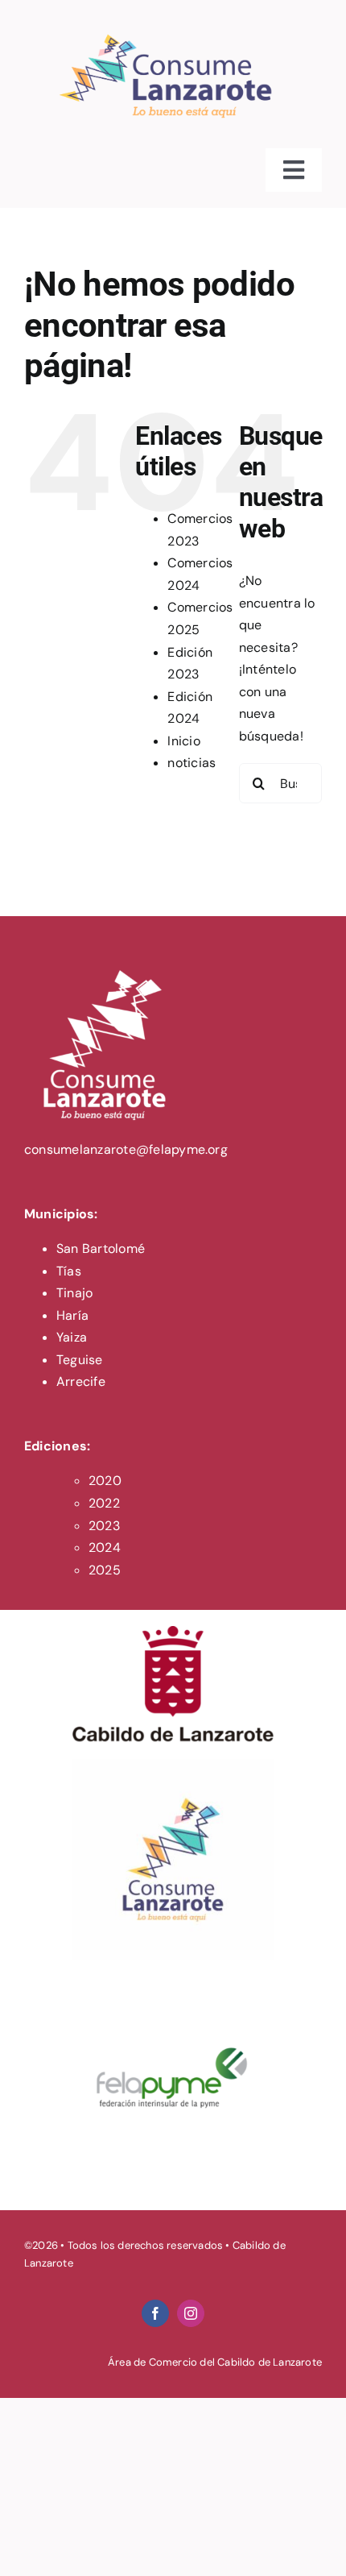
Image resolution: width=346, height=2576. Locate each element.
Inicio (183, 741)
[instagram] (191, 2313)
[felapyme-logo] (173, 1983)
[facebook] (155, 2313)
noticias (192, 763)
